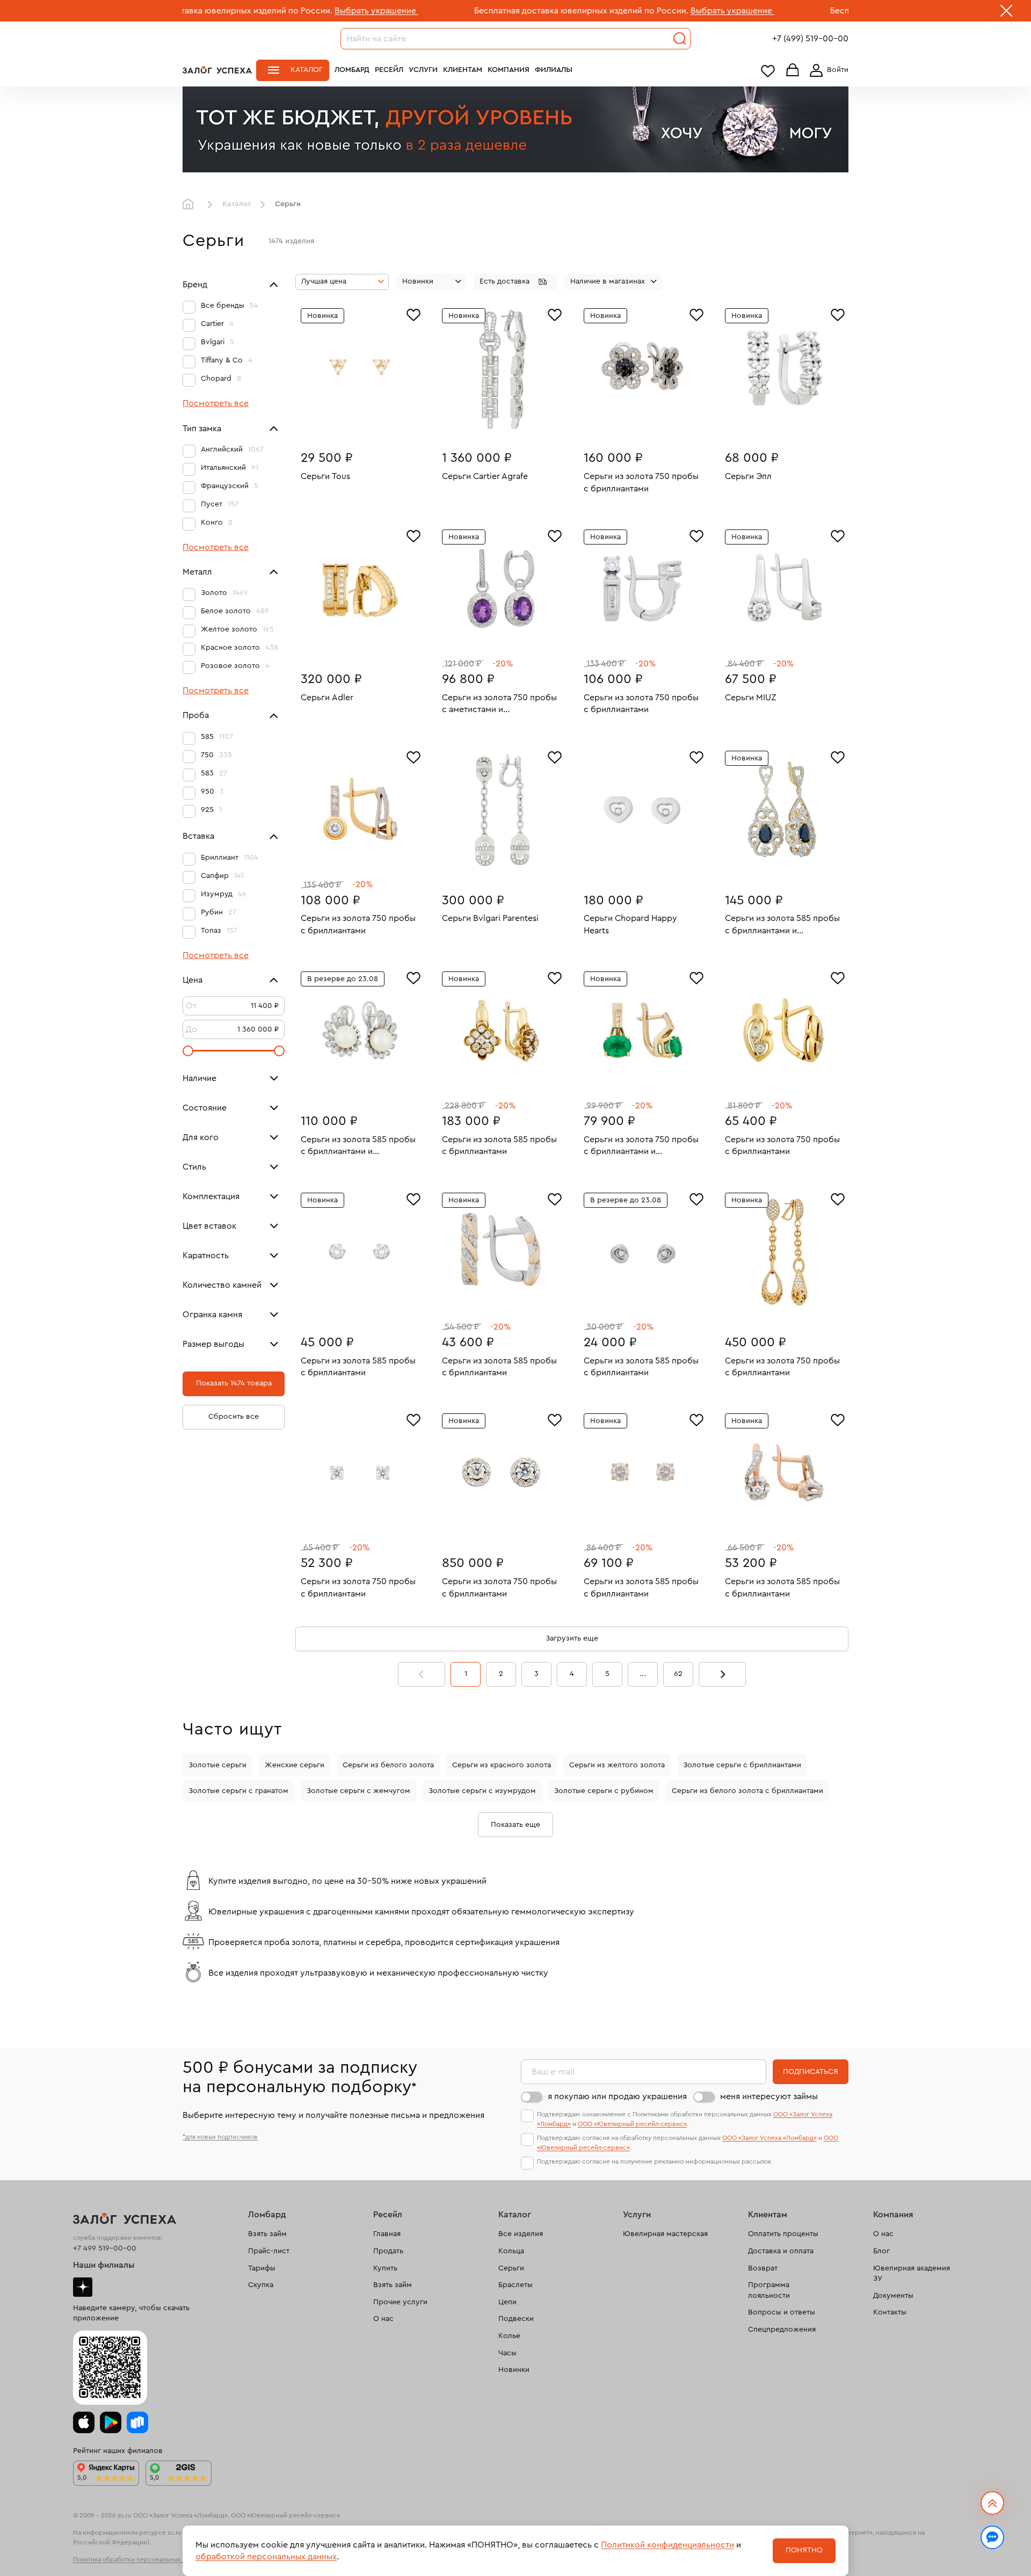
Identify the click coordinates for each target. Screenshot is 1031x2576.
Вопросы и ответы (782, 2312)
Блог (881, 2251)
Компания (509, 70)
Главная (191, 205)
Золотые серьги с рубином (604, 1791)
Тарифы (262, 2268)
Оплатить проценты (783, 2234)
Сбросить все (234, 1417)
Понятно (804, 2550)
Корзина (793, 71)
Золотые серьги (217, 1765)
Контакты (890, 2312)
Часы (507, 2353)
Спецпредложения (782, 2330)
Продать (388, 2251)
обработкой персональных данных (266, 2557)
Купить (385, 2268)
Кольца (511, 2251)
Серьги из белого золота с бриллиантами (747, 1791)
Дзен (83, 2287)
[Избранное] (413, 314)
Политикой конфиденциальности (667, 2545)
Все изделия (521, 2234)
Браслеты (515, 2285)
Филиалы (554, 70)
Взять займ (267, 2234)
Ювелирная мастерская (665, 2234)
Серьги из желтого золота (617, 1765)
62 (678, 1674)
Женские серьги (295, 1765)
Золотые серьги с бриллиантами (742, 1765)
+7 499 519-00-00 (105, 2248)
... (643, 1674)
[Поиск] (680, 39)
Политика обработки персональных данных (139, 2559)
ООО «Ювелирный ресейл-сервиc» (632, 2124)
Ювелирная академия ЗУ (912, 2274)
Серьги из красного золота (502, 1765)
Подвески (516, 2319)
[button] (515, 282)
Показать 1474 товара (234, 1383)
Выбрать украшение (266, 11)
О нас (383, 2319)
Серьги (511, 2268)
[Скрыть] (1006, 13)
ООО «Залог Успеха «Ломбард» (769, 2138)
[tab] (352, 424)
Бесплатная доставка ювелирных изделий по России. (471, 11)
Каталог (307, 70)
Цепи (507, 2302)
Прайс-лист (269, 2251)
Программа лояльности (769, 2290)
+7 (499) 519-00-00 (810, 39)
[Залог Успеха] (217, 70)
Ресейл (389, 70)
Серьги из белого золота (388, 1765)
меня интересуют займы (769, 2096)
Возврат (763, 2268)
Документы (893, 2296)
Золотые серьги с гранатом (238, 1791)
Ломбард (352, 70)
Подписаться (811, 2072)
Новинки (514, 2370)
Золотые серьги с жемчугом (358, 1791)
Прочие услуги (400, 2302)
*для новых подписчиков (220, 2137)
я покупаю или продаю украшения (617, 2096)
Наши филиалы (104, 2265)
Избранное (768, 71)
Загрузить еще (572, 1638)
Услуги (423, 70)
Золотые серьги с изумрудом (482, 1791)
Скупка (261, 2285)
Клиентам (463, 70)
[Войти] (827, 70)
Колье (509, 2336)
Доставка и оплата (781, 2251)
